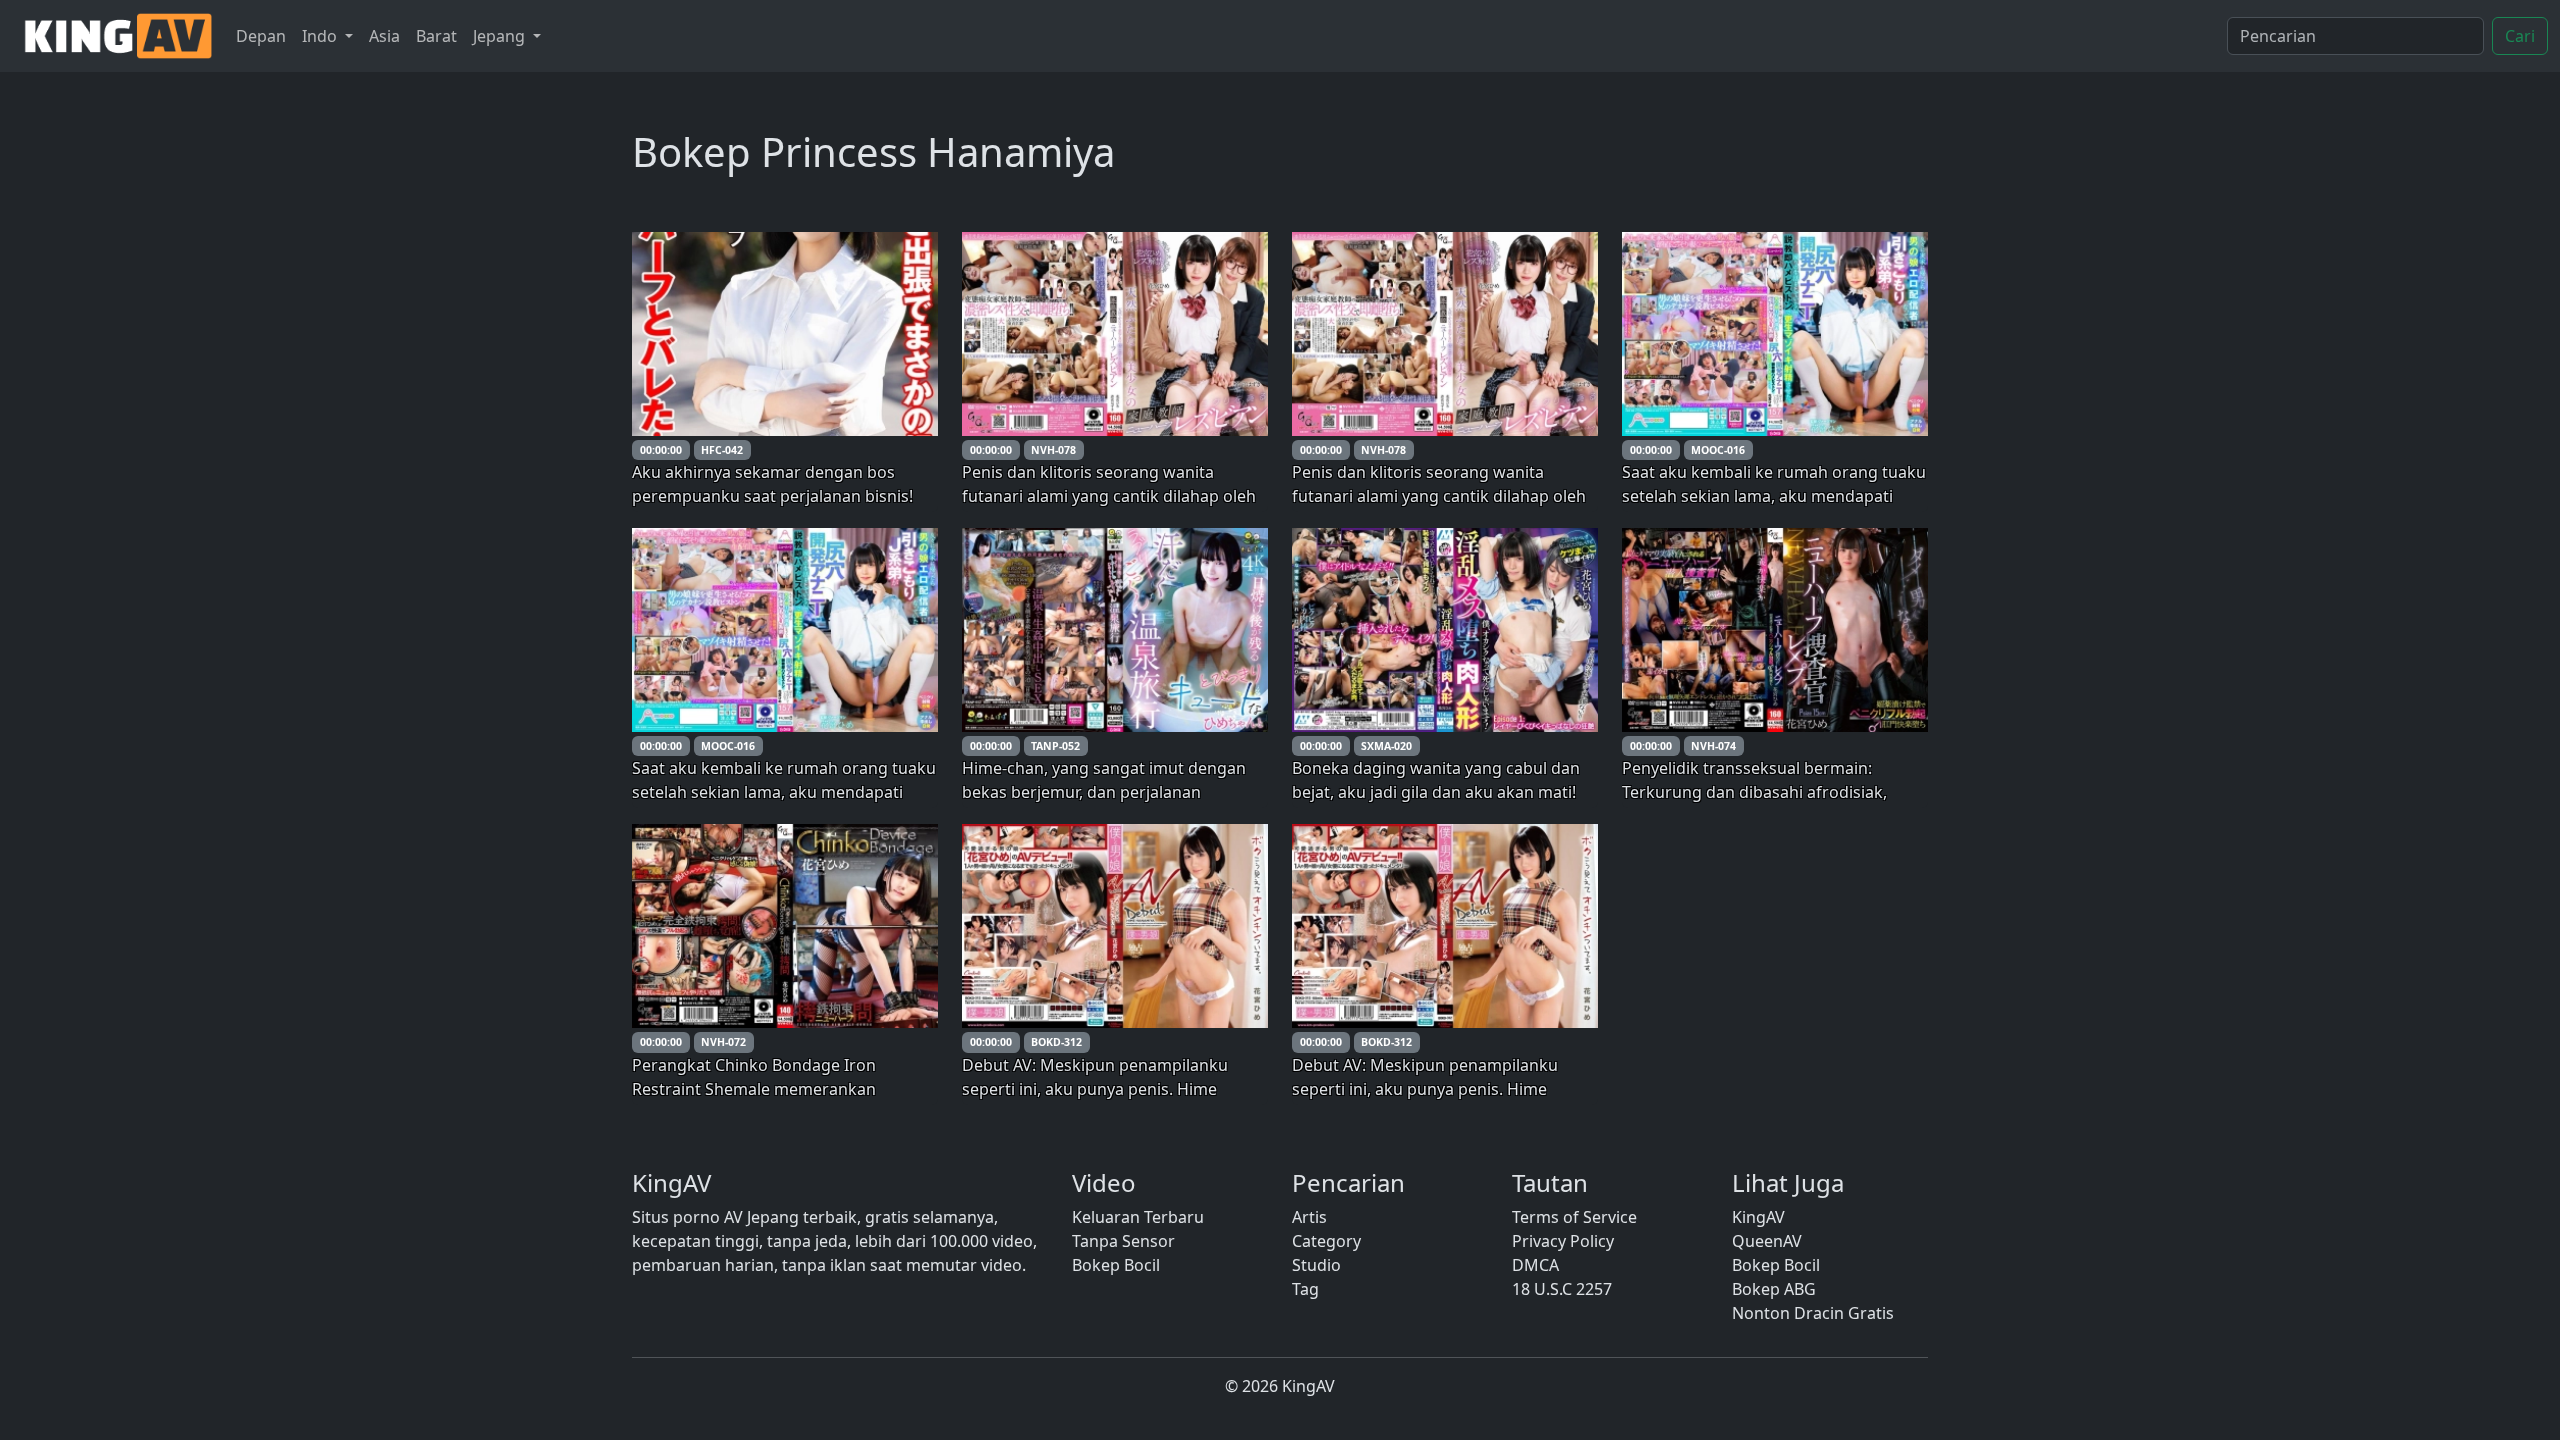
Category (1326, 1241)
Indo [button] (321, 36)
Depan (261, 36)
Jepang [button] (501, 36)
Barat (436, 36)
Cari (2520, 36)
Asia (384, 36)
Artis (1309, 1217)
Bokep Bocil (1116, 1265)
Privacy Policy (1563, 1241)
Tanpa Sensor (1123, 1241)
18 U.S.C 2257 (1562, 1289)
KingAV (1758, 1217)
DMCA (1535, 1265)
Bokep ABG (1774, 1289)
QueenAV (1767, 1241)
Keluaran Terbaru (1138, 1217)
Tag (1305, 1289)
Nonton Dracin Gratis (1813, 1313)
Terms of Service (1574, 1217)
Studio (1316, 1265)
